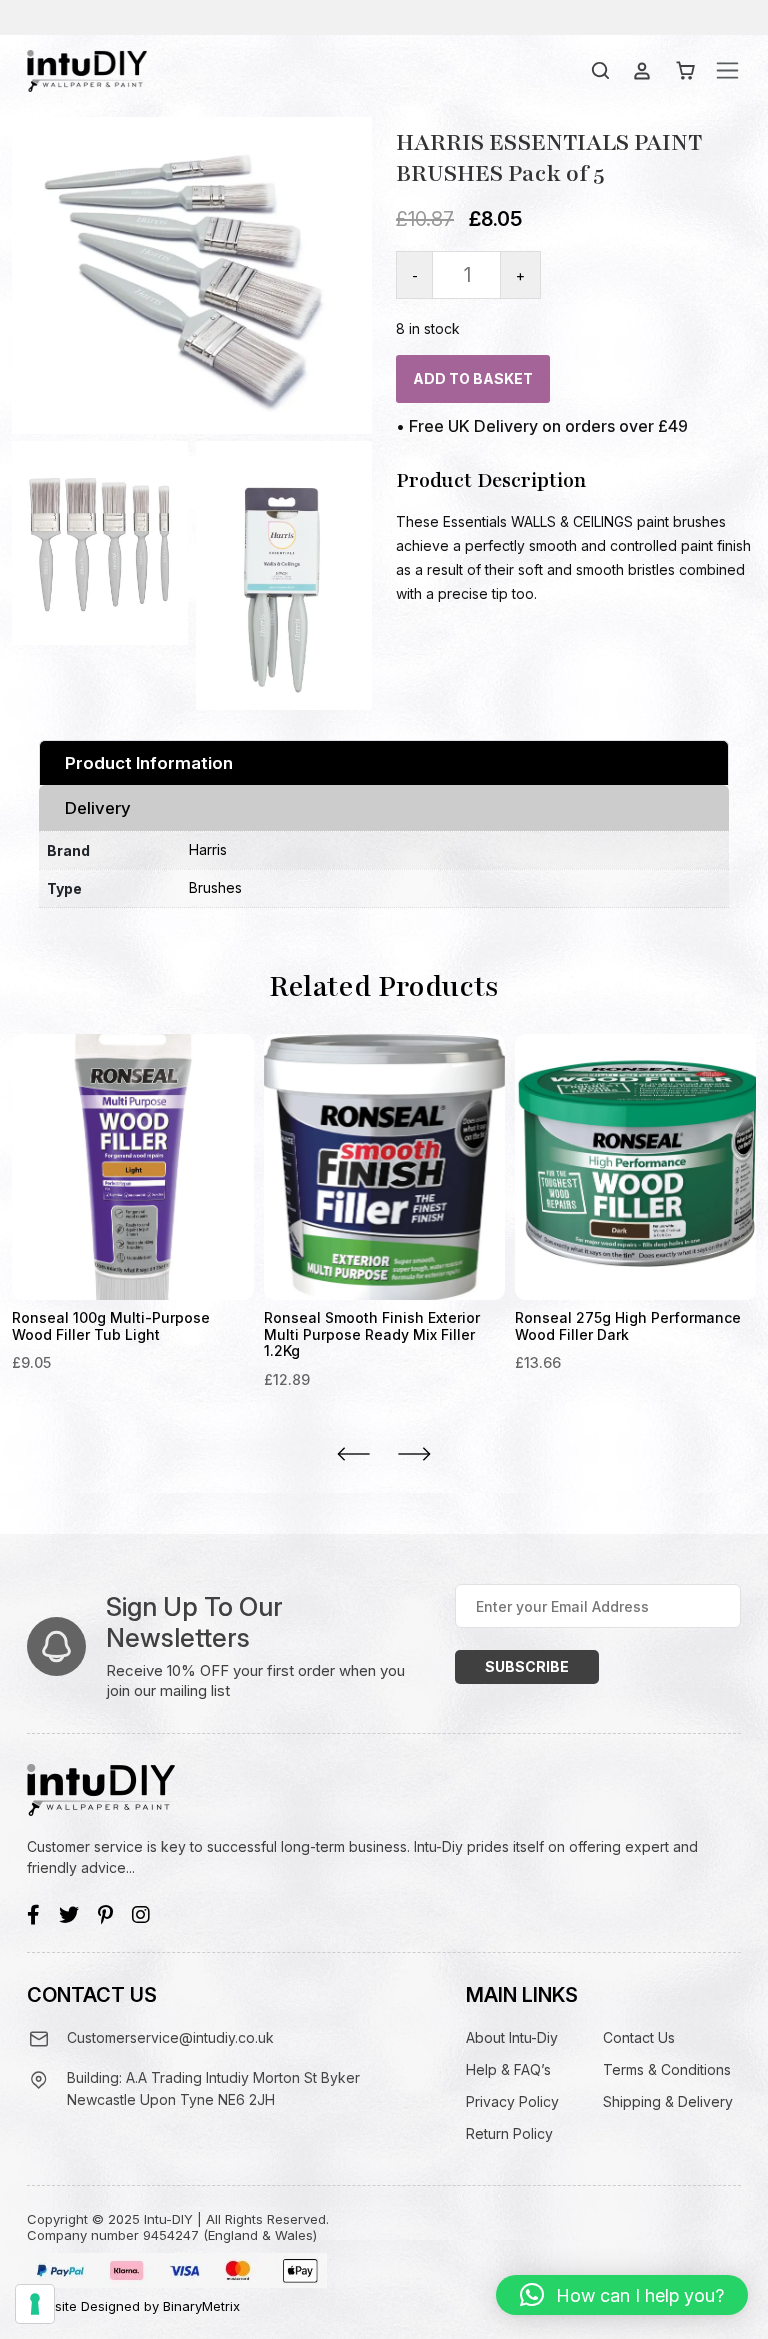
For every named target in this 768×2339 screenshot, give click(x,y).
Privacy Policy (512, 2101)
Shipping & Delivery (668, 2101)
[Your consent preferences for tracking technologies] (35, 2304)
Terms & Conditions (667, 2069)
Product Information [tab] (149, 763)
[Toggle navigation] (727, 70)
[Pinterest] (105, 1915)
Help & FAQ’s (508, 2069)
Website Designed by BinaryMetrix (133, 2306)
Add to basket (473, 378)
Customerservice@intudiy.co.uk (170, 2037)
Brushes (215, 887)
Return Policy (509, 2133)
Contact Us (639, 2037)
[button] (622, 2295)
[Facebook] (33, 1915)
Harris (208, 849)
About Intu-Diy (512, 2037)
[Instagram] (141, 1915)
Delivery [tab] (98, 808)
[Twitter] (69, 1915)
